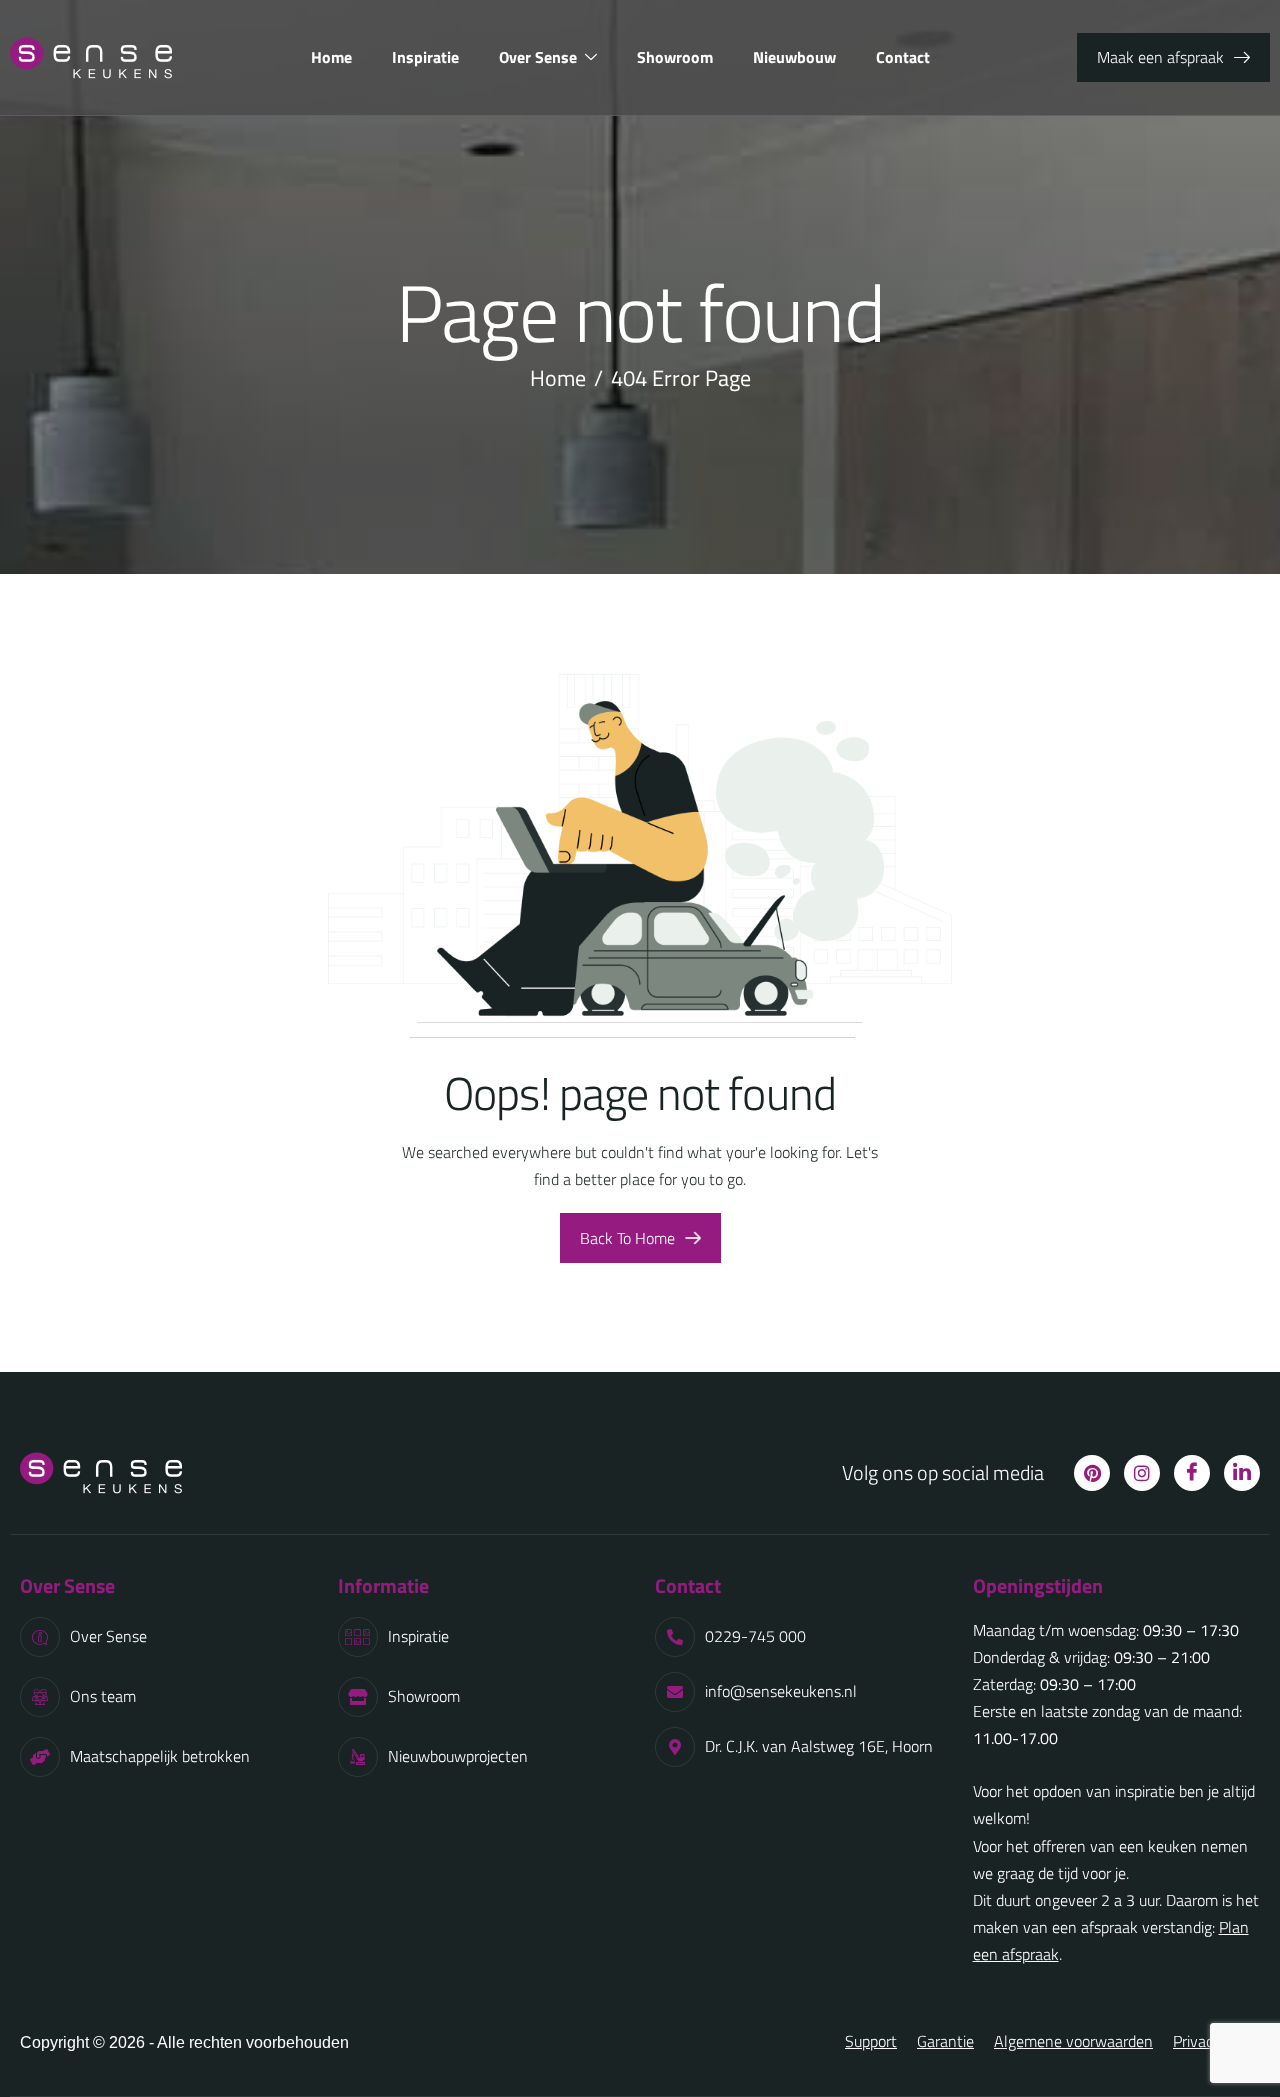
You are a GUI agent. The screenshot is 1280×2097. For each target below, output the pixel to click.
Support (871, 2041)
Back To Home (627, 1238)
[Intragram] (1142, 1473)
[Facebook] (1192, 1473)
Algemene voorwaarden (1073, 2041)
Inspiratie (425, 57)
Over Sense (538, 57)
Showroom (675, 57)
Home (331, 57)
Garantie (945, 2041)
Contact (903, 57)
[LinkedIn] (1242, 1473)
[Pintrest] (1092, 1473)
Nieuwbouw (794, 57)
